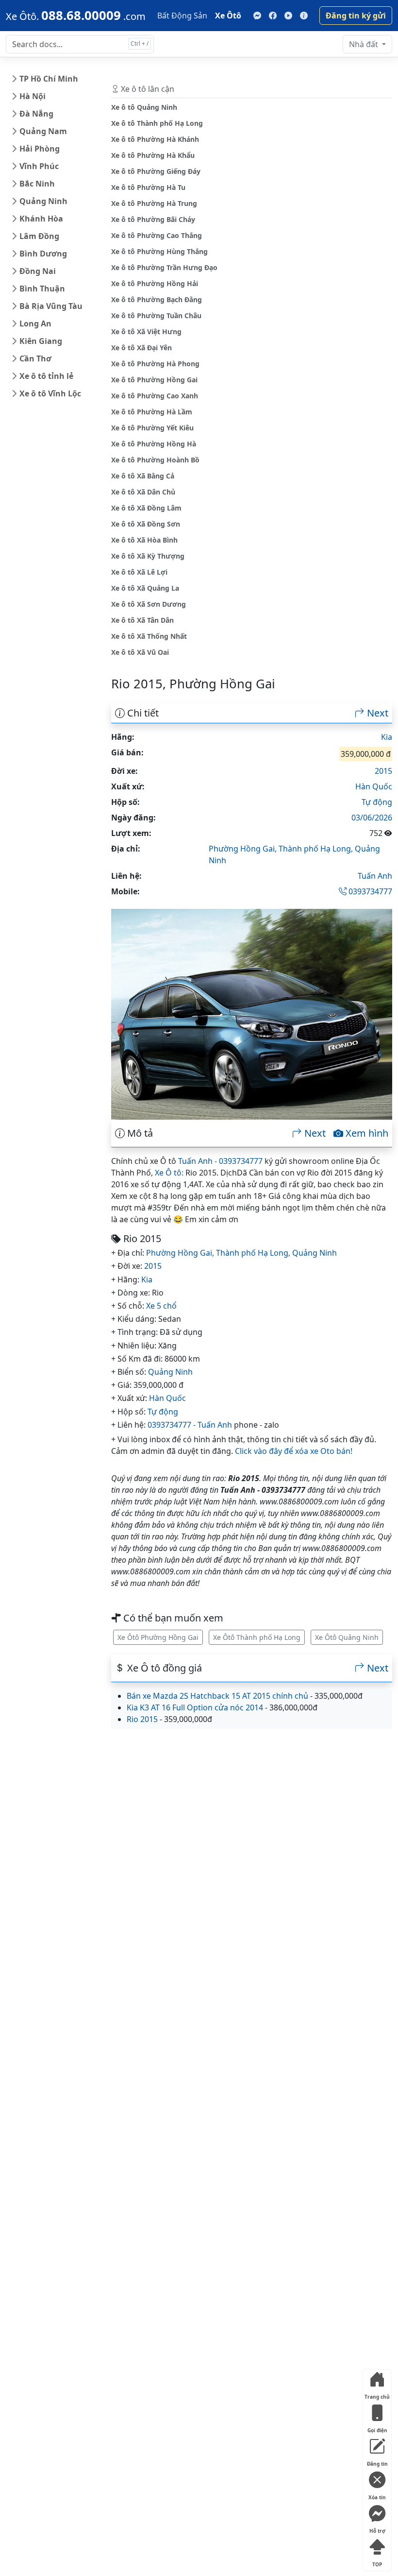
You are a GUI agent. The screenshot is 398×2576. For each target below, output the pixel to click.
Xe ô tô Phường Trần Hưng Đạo (164, 267)
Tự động (377, 802)
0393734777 (369, 891)
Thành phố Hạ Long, (317, 849)
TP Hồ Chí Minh (49, 79)
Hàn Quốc (374, 786)
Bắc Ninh (37, 184)
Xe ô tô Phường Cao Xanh (155, 396)
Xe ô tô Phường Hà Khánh (155, 139)
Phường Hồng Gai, (244, 849)
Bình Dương (43, 254)
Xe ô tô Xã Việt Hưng (146, 332)
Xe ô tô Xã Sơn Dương (149, 604)
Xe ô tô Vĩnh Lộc (50, 393)
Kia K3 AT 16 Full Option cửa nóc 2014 (195, 1707)
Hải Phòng (40, 149)
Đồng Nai (38, 271)
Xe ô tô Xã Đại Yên (141, 348)
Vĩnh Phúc (39, 166)
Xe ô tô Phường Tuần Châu (156, 316)
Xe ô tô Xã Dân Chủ (143, 492)
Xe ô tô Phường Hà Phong (155, 364)
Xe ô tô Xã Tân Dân (142, 620)
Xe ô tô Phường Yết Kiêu (152, 428)
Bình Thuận (42, 289)
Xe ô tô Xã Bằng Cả (143, 476)
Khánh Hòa (41, 219)
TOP (377, 2562)
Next (376, 713)
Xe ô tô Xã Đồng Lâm (146, 508)
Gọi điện (377, 2428)
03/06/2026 (372, 818)
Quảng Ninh (43, 201)
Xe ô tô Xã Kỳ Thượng (148, 556)
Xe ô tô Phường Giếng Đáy (156, 171)
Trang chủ (377, 2395)
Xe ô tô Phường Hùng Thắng (159, 251)
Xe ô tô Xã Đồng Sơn (146, 524)
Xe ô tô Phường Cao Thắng (157, 235)
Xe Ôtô (228, 16)
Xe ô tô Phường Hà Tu (148, 187)
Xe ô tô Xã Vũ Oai (140, 652)
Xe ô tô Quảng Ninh (144, 107)
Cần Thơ (35, 358)
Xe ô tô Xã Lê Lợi (139, 572)
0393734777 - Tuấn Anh (190, 1425)
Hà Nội (33, 96)
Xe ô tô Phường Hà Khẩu (153, 155)
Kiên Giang (41, 341)
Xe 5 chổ (161, 1306)
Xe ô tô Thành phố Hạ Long (157, 123)
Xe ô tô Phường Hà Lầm (152, 412)
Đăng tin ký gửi (356, 16)
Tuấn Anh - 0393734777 (220, 1161)
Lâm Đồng (39, 236)
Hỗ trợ (377, 2529)
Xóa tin (377, 2495)
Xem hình (366, 1133)
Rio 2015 (142, 1719)
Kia (387, 737)
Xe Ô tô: (169, 1173)
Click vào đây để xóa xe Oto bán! (294, 1451)
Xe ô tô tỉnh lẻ (46, 376)
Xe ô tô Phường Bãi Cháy (153, 219)
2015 (383, 771)
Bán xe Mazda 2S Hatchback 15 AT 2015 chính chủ (217, 1696)
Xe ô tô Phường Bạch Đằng (157, 299)
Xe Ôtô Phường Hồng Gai (158, 1637)
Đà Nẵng (36, 114)
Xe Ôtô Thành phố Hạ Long (257, 1637)
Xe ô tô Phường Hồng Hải (155, 283)
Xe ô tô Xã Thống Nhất (149, 636)
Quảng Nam (43, 131)
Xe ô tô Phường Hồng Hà (154, 444)
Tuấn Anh (375, 876)
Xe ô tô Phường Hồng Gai (154, 380)
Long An (35, 324)
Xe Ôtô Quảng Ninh (347, 1637)
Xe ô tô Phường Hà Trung (154, 203)
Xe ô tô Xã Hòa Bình (144, 540)
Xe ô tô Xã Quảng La (145, 588)
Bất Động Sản (182, 16)
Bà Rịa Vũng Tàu (51, 306)
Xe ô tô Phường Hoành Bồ (155, 460)
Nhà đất (365, 44)
